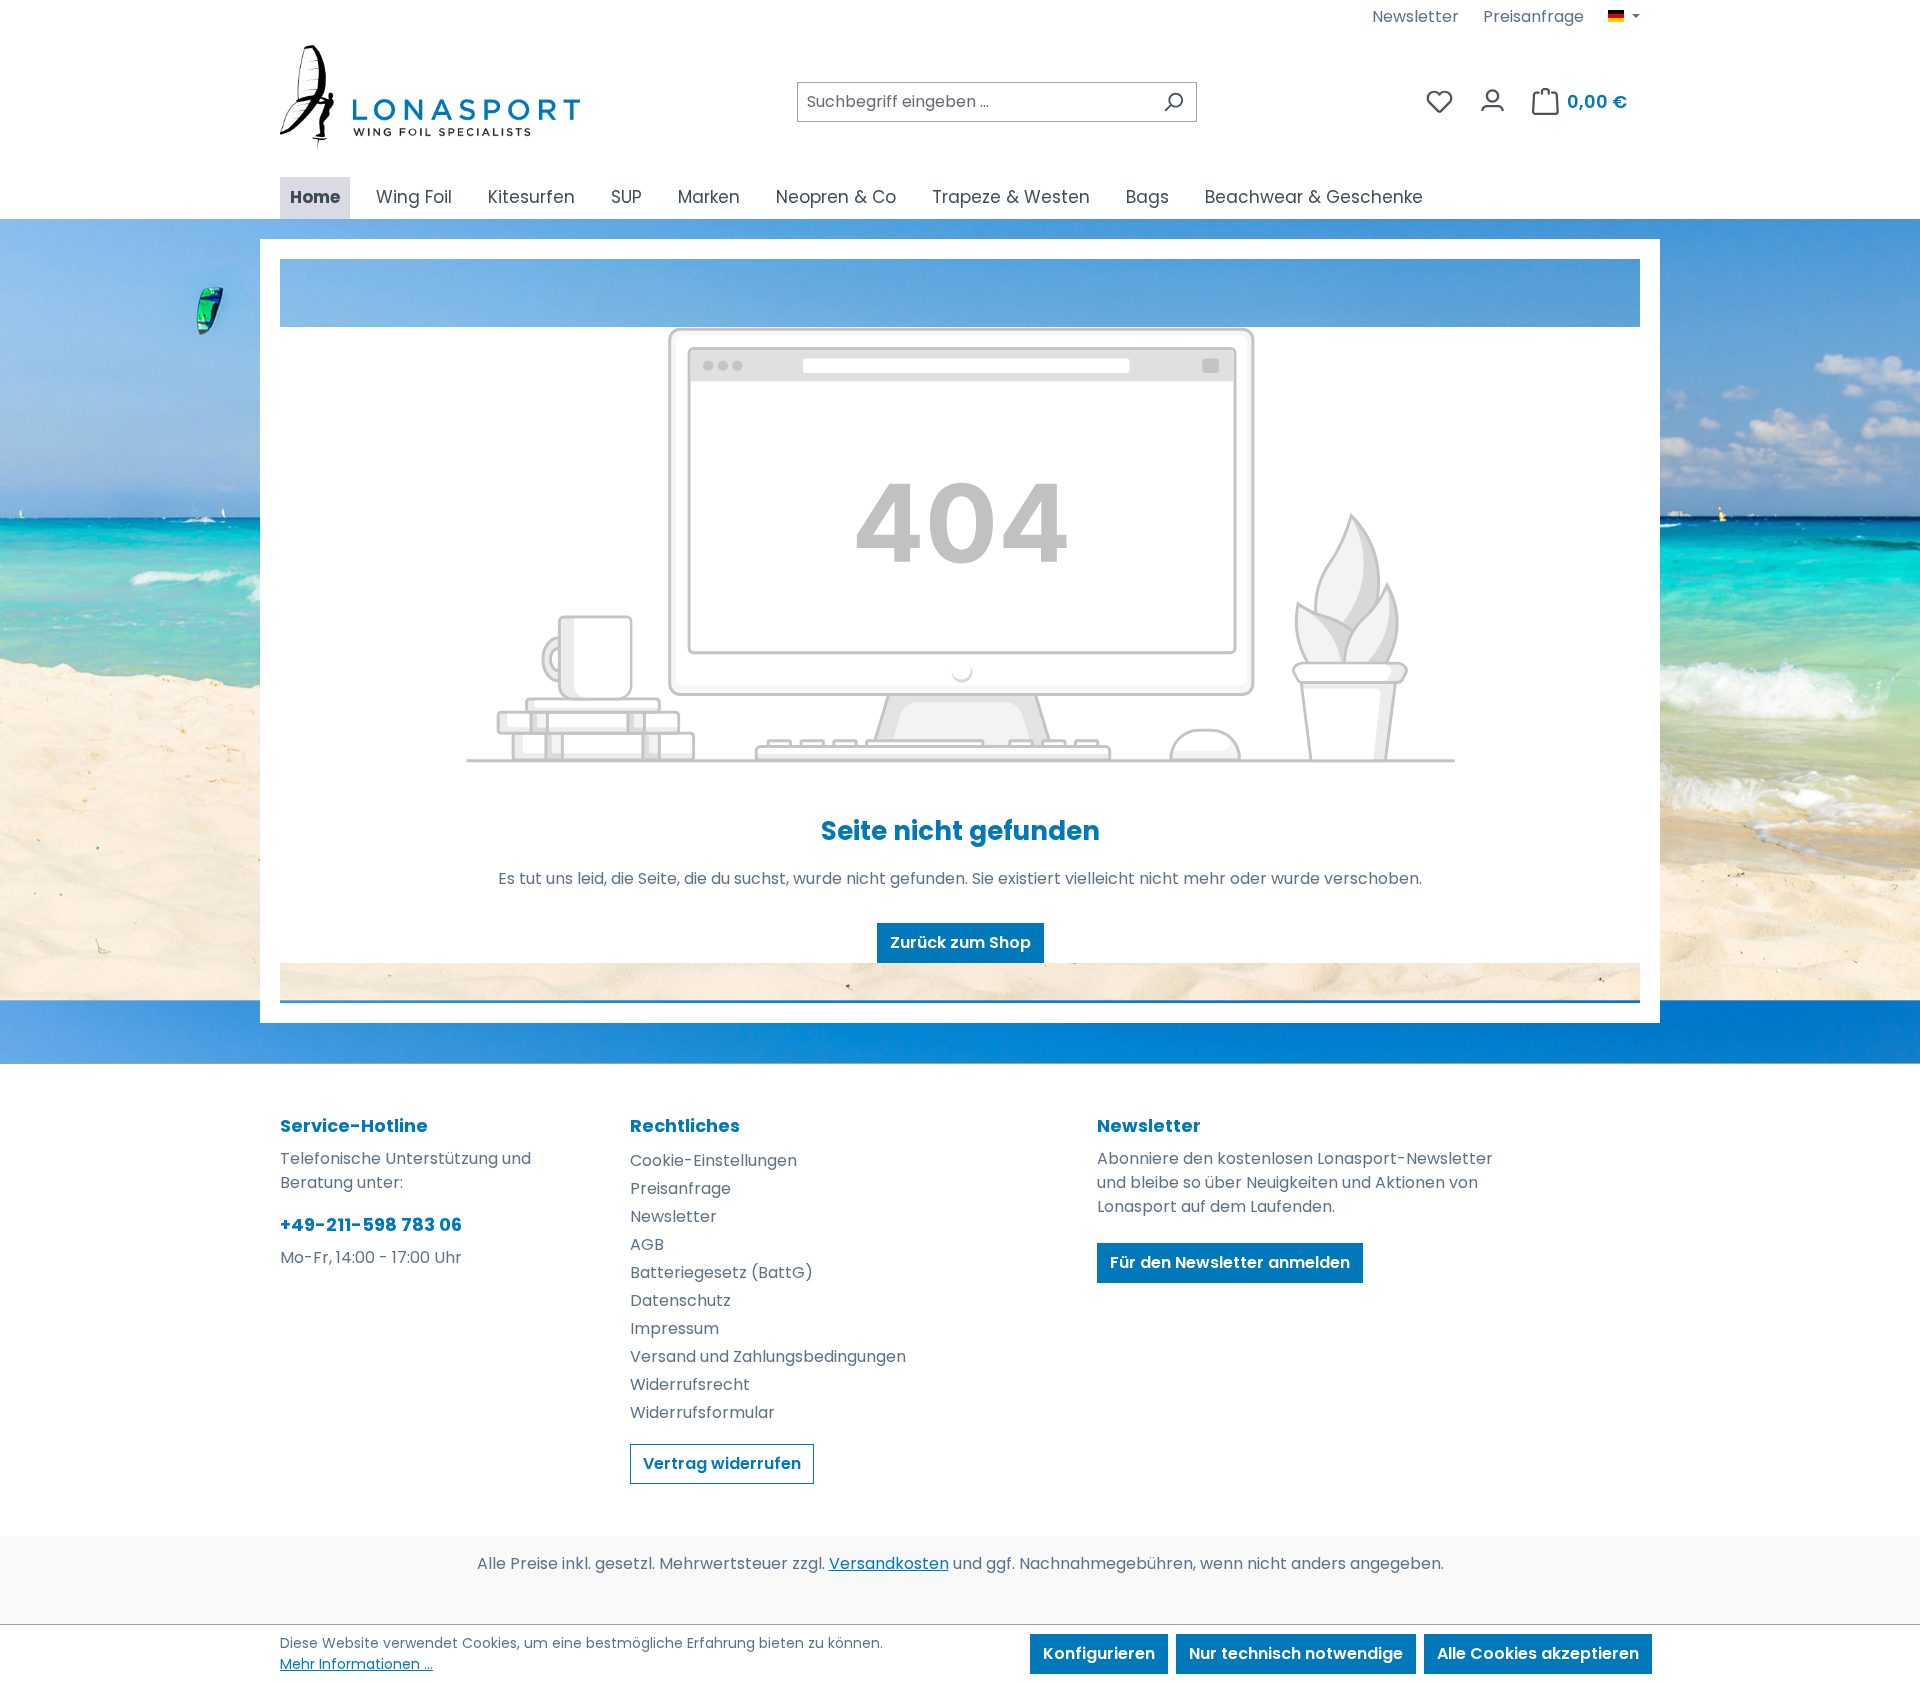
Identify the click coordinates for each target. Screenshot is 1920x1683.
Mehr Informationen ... (356, 1664)
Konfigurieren (1099, 1653)
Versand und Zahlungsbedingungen (768, 1356)
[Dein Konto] (1492, 95)
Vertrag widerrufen (722, 1463)
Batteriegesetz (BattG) (721, 1272)
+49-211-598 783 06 (371, 1224)
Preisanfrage (1533, 16)
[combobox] (974, 102)
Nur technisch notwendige (1296, 1653)
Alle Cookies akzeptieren (1538, 1653)
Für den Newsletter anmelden (1230, 1262)
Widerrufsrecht (690, 1384)
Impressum (674, 1328)
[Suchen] (1173, 102)
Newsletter (1415, 16)
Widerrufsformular (702, 1412)
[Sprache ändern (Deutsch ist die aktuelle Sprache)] (1624, 17)
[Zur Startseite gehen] (430, 97)
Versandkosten (889, 1563)
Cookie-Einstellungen (713, 1160)
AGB (647, 1244)
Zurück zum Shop (960, 942)
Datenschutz (680, 1300)
